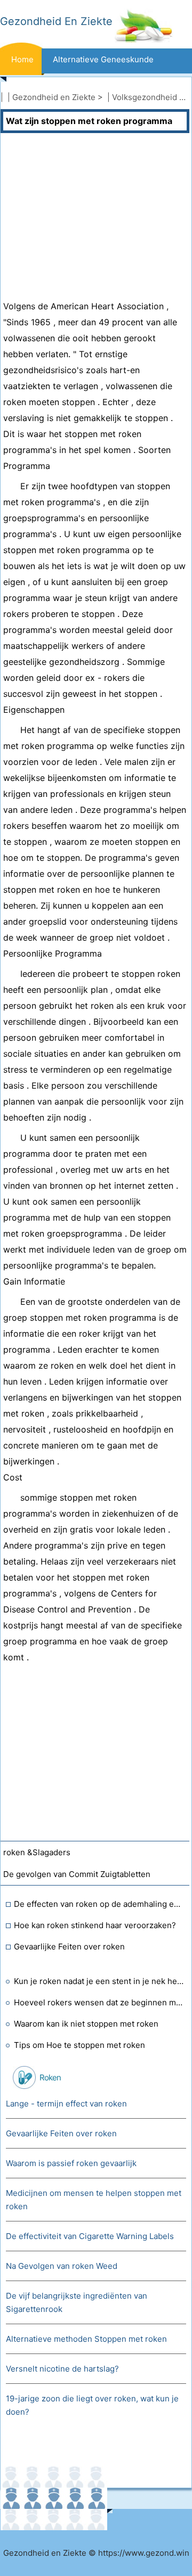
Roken (50, 2077)
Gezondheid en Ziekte (54, 97)
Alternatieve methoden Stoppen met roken (86, 2339)
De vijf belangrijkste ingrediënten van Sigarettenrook (77, 2302)
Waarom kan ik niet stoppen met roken (86, 2024)
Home (22, 59)
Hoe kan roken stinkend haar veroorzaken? (95, 1925)
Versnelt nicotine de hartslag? (62, 2369)
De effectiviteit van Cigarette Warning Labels (90, 2236)
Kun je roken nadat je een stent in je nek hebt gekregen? (99, 1981)
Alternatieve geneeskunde (103, 59)
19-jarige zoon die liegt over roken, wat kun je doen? (92, 2405)
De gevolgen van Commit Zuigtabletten (77, 1874)
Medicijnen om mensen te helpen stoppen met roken (94, 2200)
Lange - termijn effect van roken (66, 2104)
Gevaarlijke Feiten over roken (69, 1947)
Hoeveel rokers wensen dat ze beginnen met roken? (99, 2002)
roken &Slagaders (37, 1852)
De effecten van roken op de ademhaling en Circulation (99, 1904)
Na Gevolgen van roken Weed (62, 2266)
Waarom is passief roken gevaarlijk (71, 2163)
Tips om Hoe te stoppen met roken (79, 2045)
